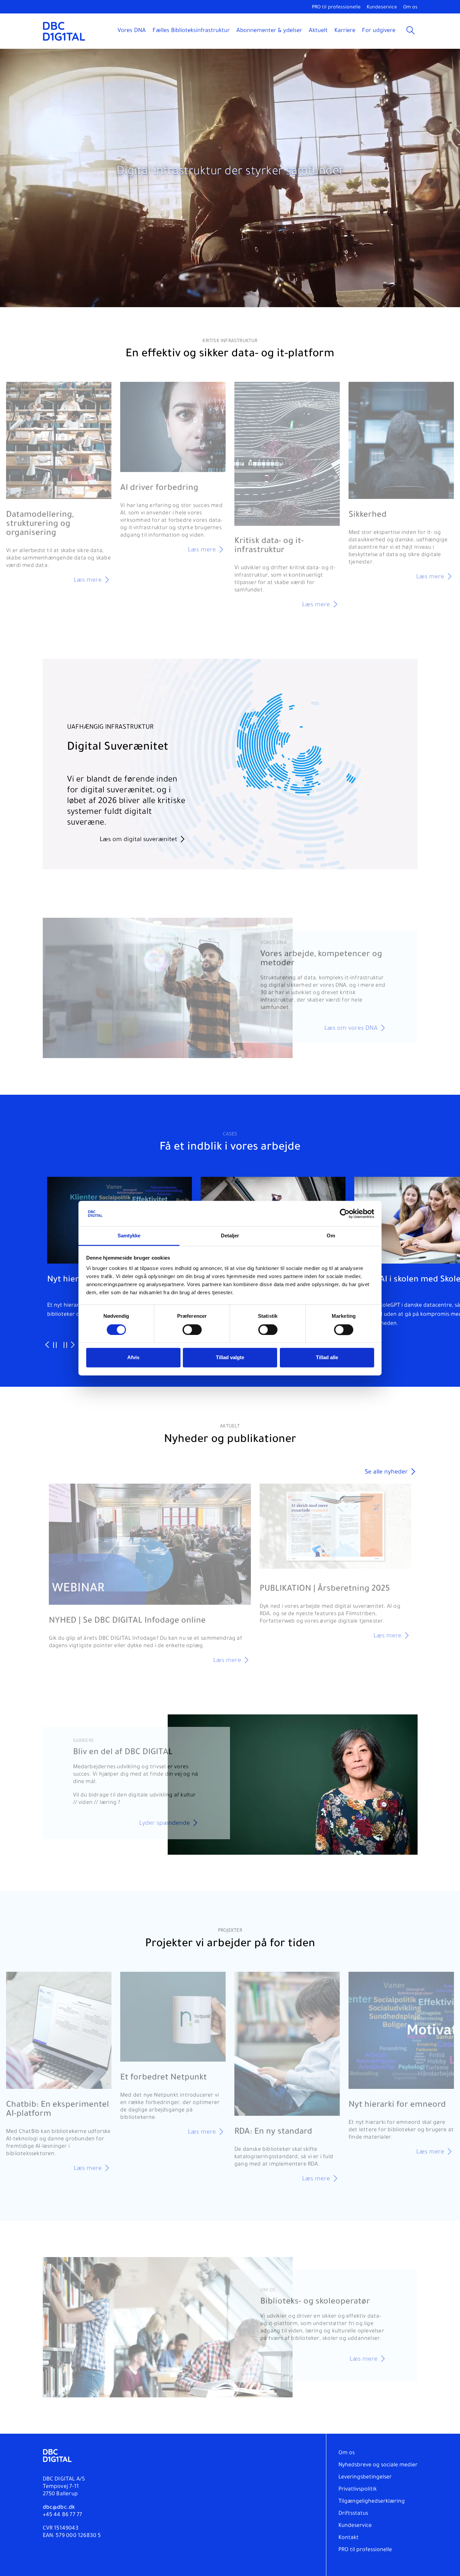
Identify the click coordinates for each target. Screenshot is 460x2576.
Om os (410, 8)
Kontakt (349, 2538)
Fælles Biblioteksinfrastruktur (191, 31)
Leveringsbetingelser (365, 2477)
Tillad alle (327, 1358)
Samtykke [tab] (129, 1236)
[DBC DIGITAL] (64, 31)
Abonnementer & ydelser (269, 31)
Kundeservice (382, 8)
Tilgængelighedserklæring (372, 2502)
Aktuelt (318, 31)
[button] (448, 61)
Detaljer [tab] (230, 1236)
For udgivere (379, 31)
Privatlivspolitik (358, 2490)
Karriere (345, 31)
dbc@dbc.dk (59, 2508)
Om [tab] (331, 1236)
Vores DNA (132, 31)
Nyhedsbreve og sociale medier (378, 2465)
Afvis (133, 1358)
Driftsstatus (353, 2514)
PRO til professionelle (336, 8)
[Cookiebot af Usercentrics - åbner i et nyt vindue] (345, 1213)
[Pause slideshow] (55, 1346)
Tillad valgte (230, 1358)
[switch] (192, 1330)
